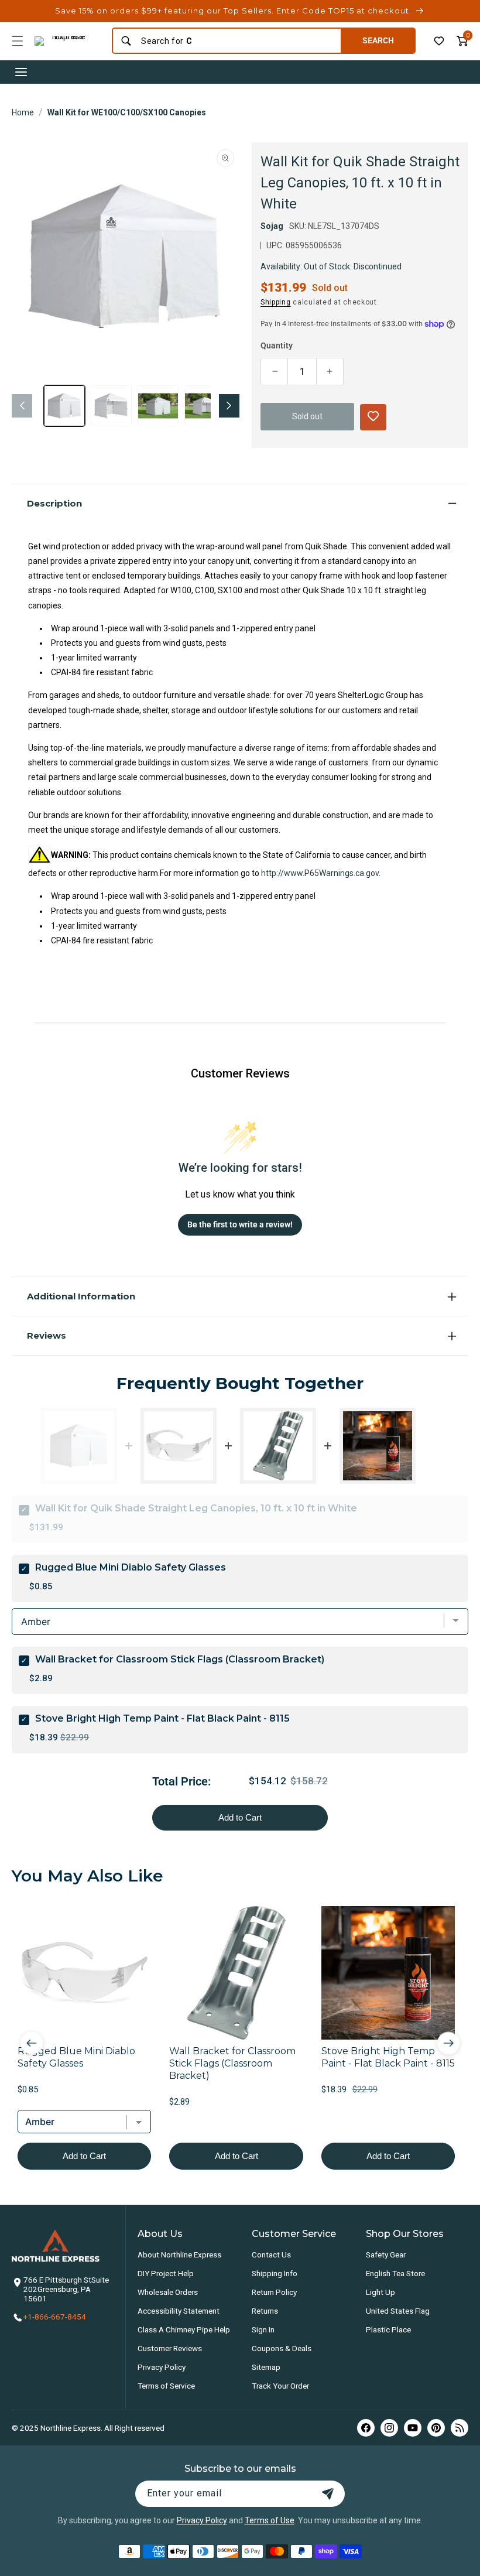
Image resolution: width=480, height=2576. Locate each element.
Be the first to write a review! (240, 1224)
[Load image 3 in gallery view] (158, 406)
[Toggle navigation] (21, 72)
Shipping (276, 302)
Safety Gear (386, 2255)
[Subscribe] (328, 2494)
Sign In (263, 2329)
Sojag (272, 226)
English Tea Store (395, 2273)
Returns (265, 2311)
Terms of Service (166, 2386)
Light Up (380, 2292)
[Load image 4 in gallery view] (205, 406)
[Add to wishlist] (439, 41)
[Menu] (18, 41)
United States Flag (398, 2311)
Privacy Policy (162, 2367)
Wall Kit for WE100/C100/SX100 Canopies (127, 112)
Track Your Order (280, 2386)
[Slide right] (229, 406)
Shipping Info (275, 2273)
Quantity (277, 345)
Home (23, 112)
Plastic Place (388, 2329)
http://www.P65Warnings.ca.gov (320, 873)
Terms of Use (270, 2520)
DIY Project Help (166, 2273)
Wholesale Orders (168, 2292)
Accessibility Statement (179, 2311)
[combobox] (237, 41)
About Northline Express (179, 2255)
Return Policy (274, 2292)
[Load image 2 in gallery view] (111, 406)
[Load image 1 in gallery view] (64, 406)
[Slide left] (22, 406)
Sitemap (266, 2367)
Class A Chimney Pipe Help (184, 2329)
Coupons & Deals (282, 2348)
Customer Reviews (170, 2348)
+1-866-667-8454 (55, 2317)
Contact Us (271, 2255)
